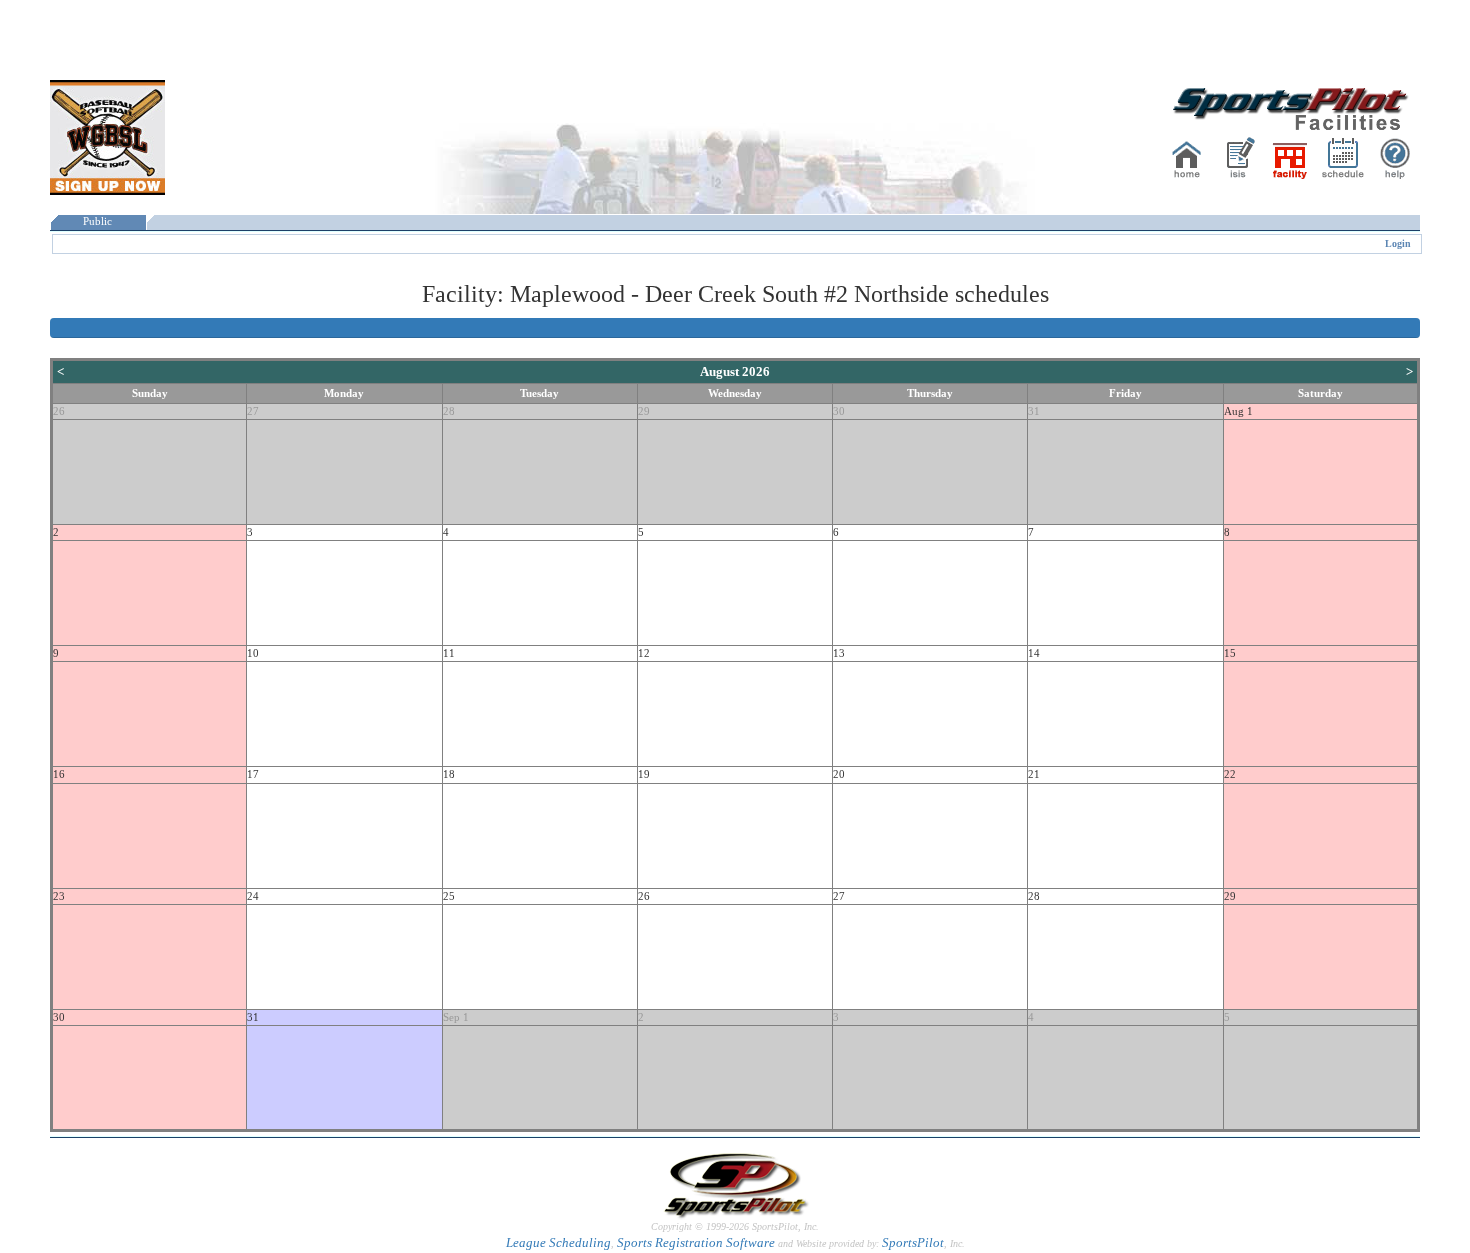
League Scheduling (558, 1242)
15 (1230, 653)
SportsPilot (913, 1242)
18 (449, 774)
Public (97, 221)
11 (449, 653)
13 (839, 653)
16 (59, 774)
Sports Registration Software (696, 1242)
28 (449, 411)
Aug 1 (1238, 411)
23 (59, 896)
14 (1034, 653)
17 (253, 774)
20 (839, 774)
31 (1034, 411)
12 (644, 653)
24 (253, 896)
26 (59, 411)
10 (253, 653)
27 (253, 411)
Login (1398, 243)
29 (644, 411)
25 (449, 896)
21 (1034, 774)
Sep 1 (456, 1017)
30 (839, 411)
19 (644, 774)
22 (1230, 774)
